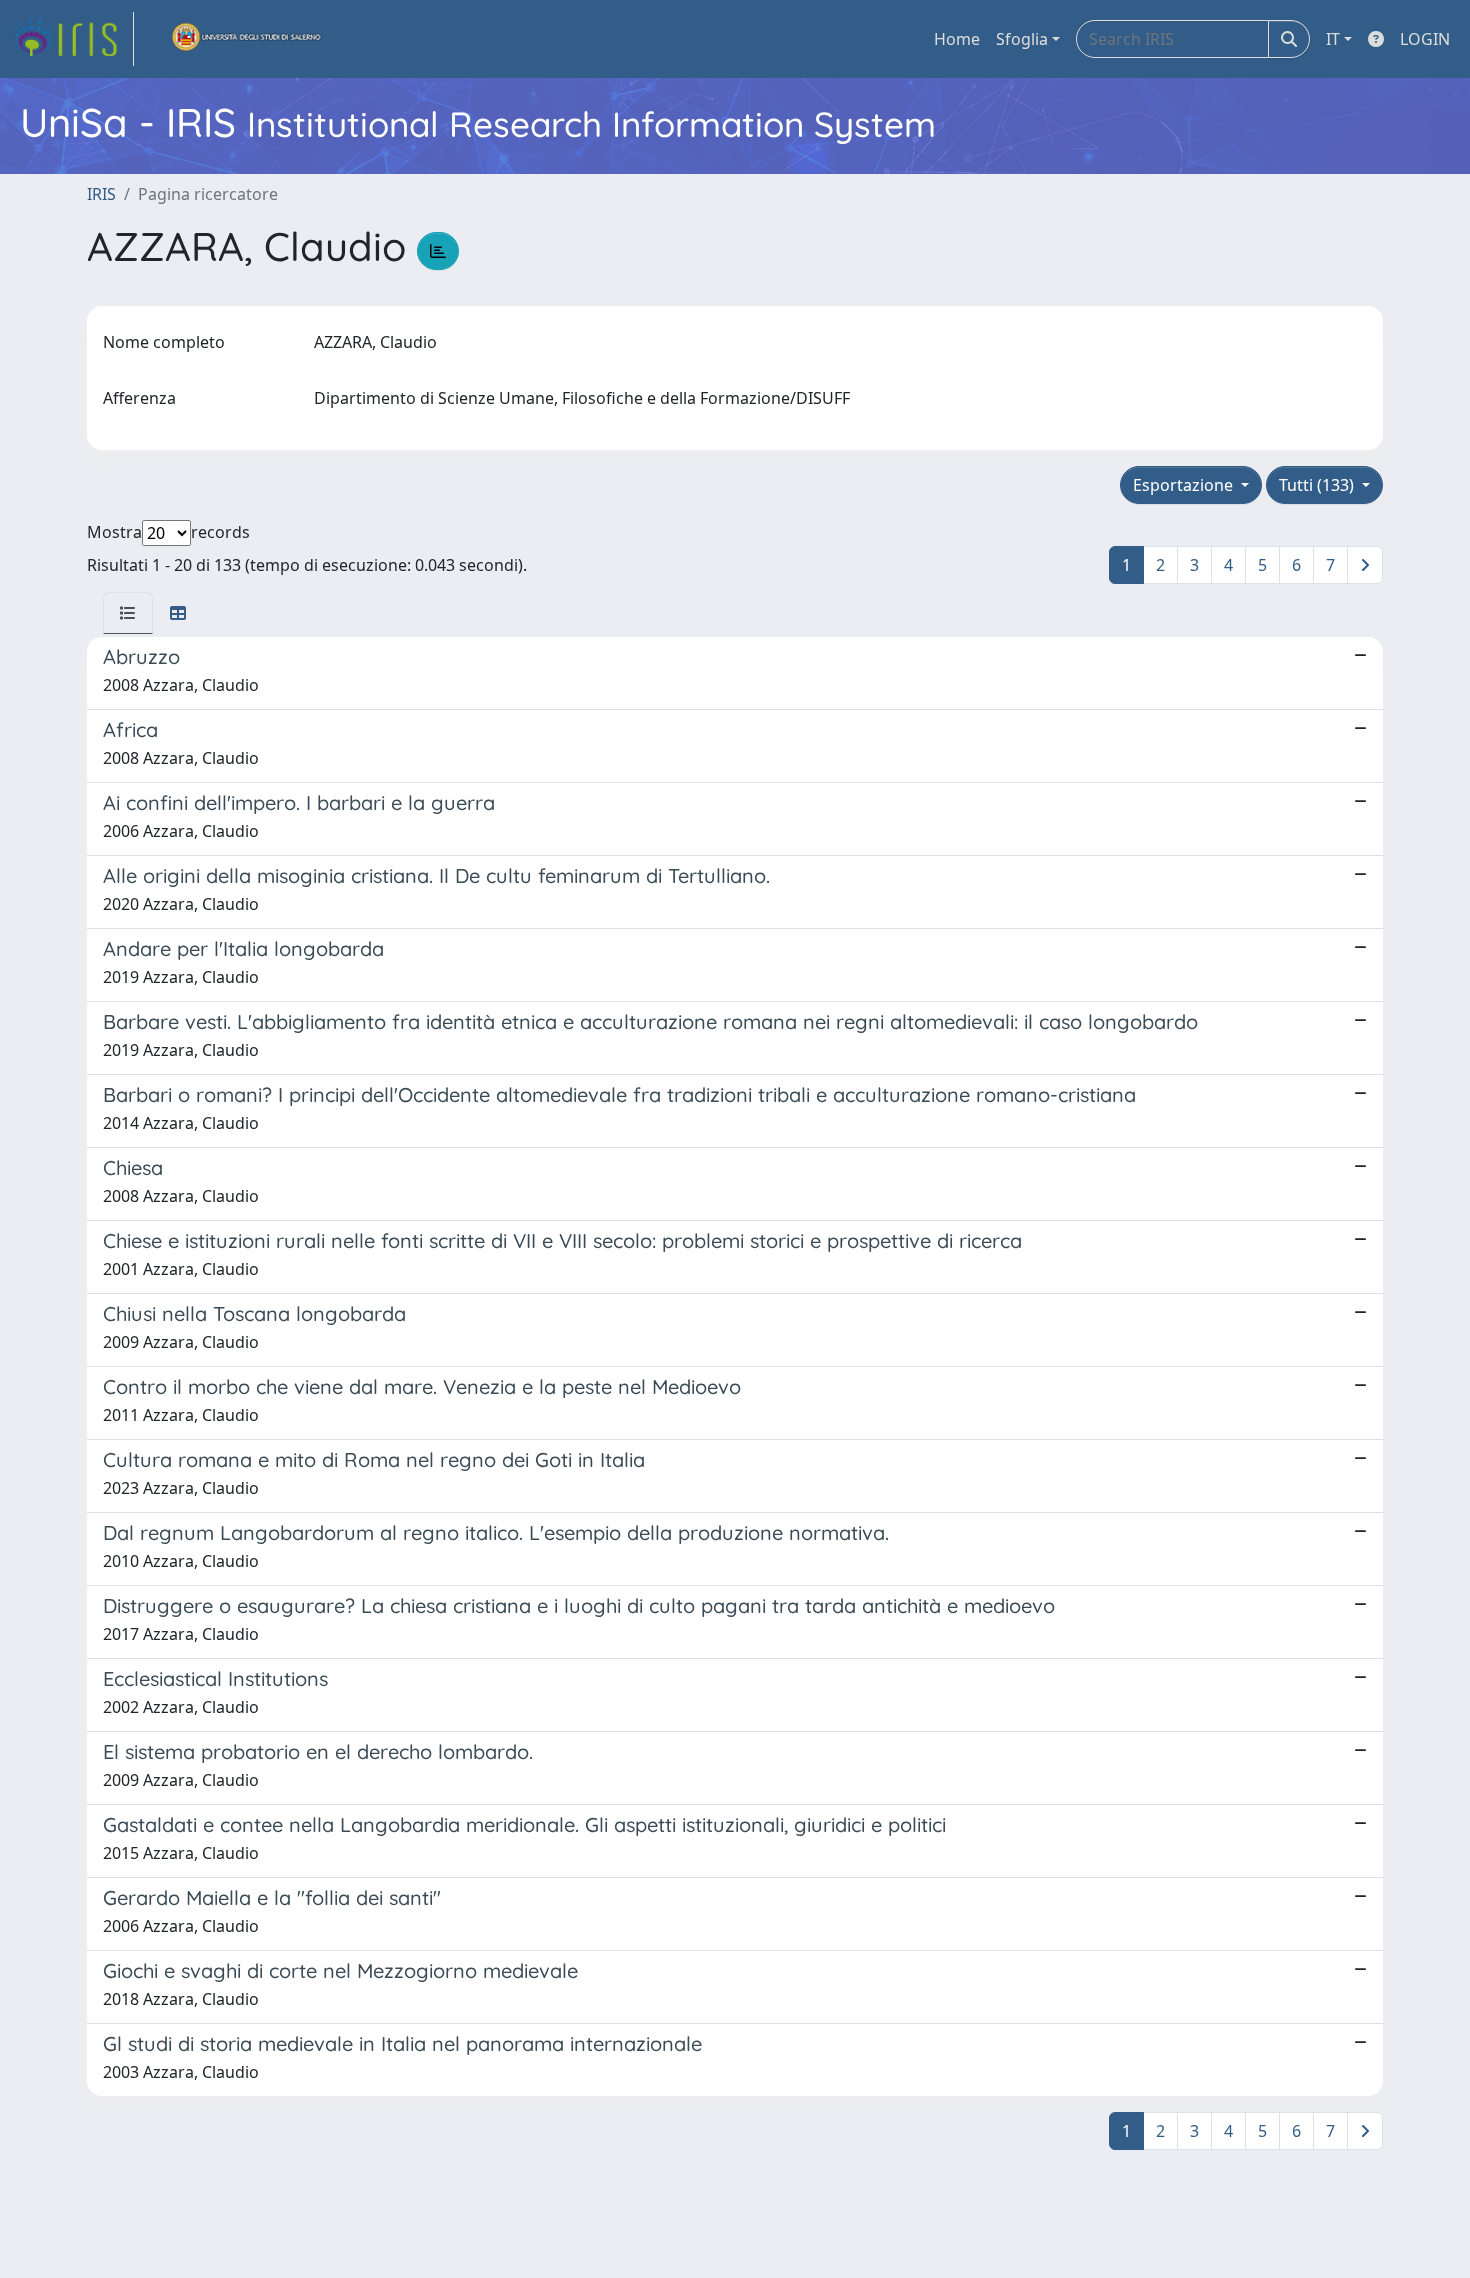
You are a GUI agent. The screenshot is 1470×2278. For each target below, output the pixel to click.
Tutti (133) (1318, 485)
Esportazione (1185, 485)
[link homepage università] (247, 39)
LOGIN (1425, 39)
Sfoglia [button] (1022, 39)
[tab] (128, 613)
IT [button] (1333, 39)
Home (957, 39)
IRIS (101, 194)
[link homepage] (73, 39)
